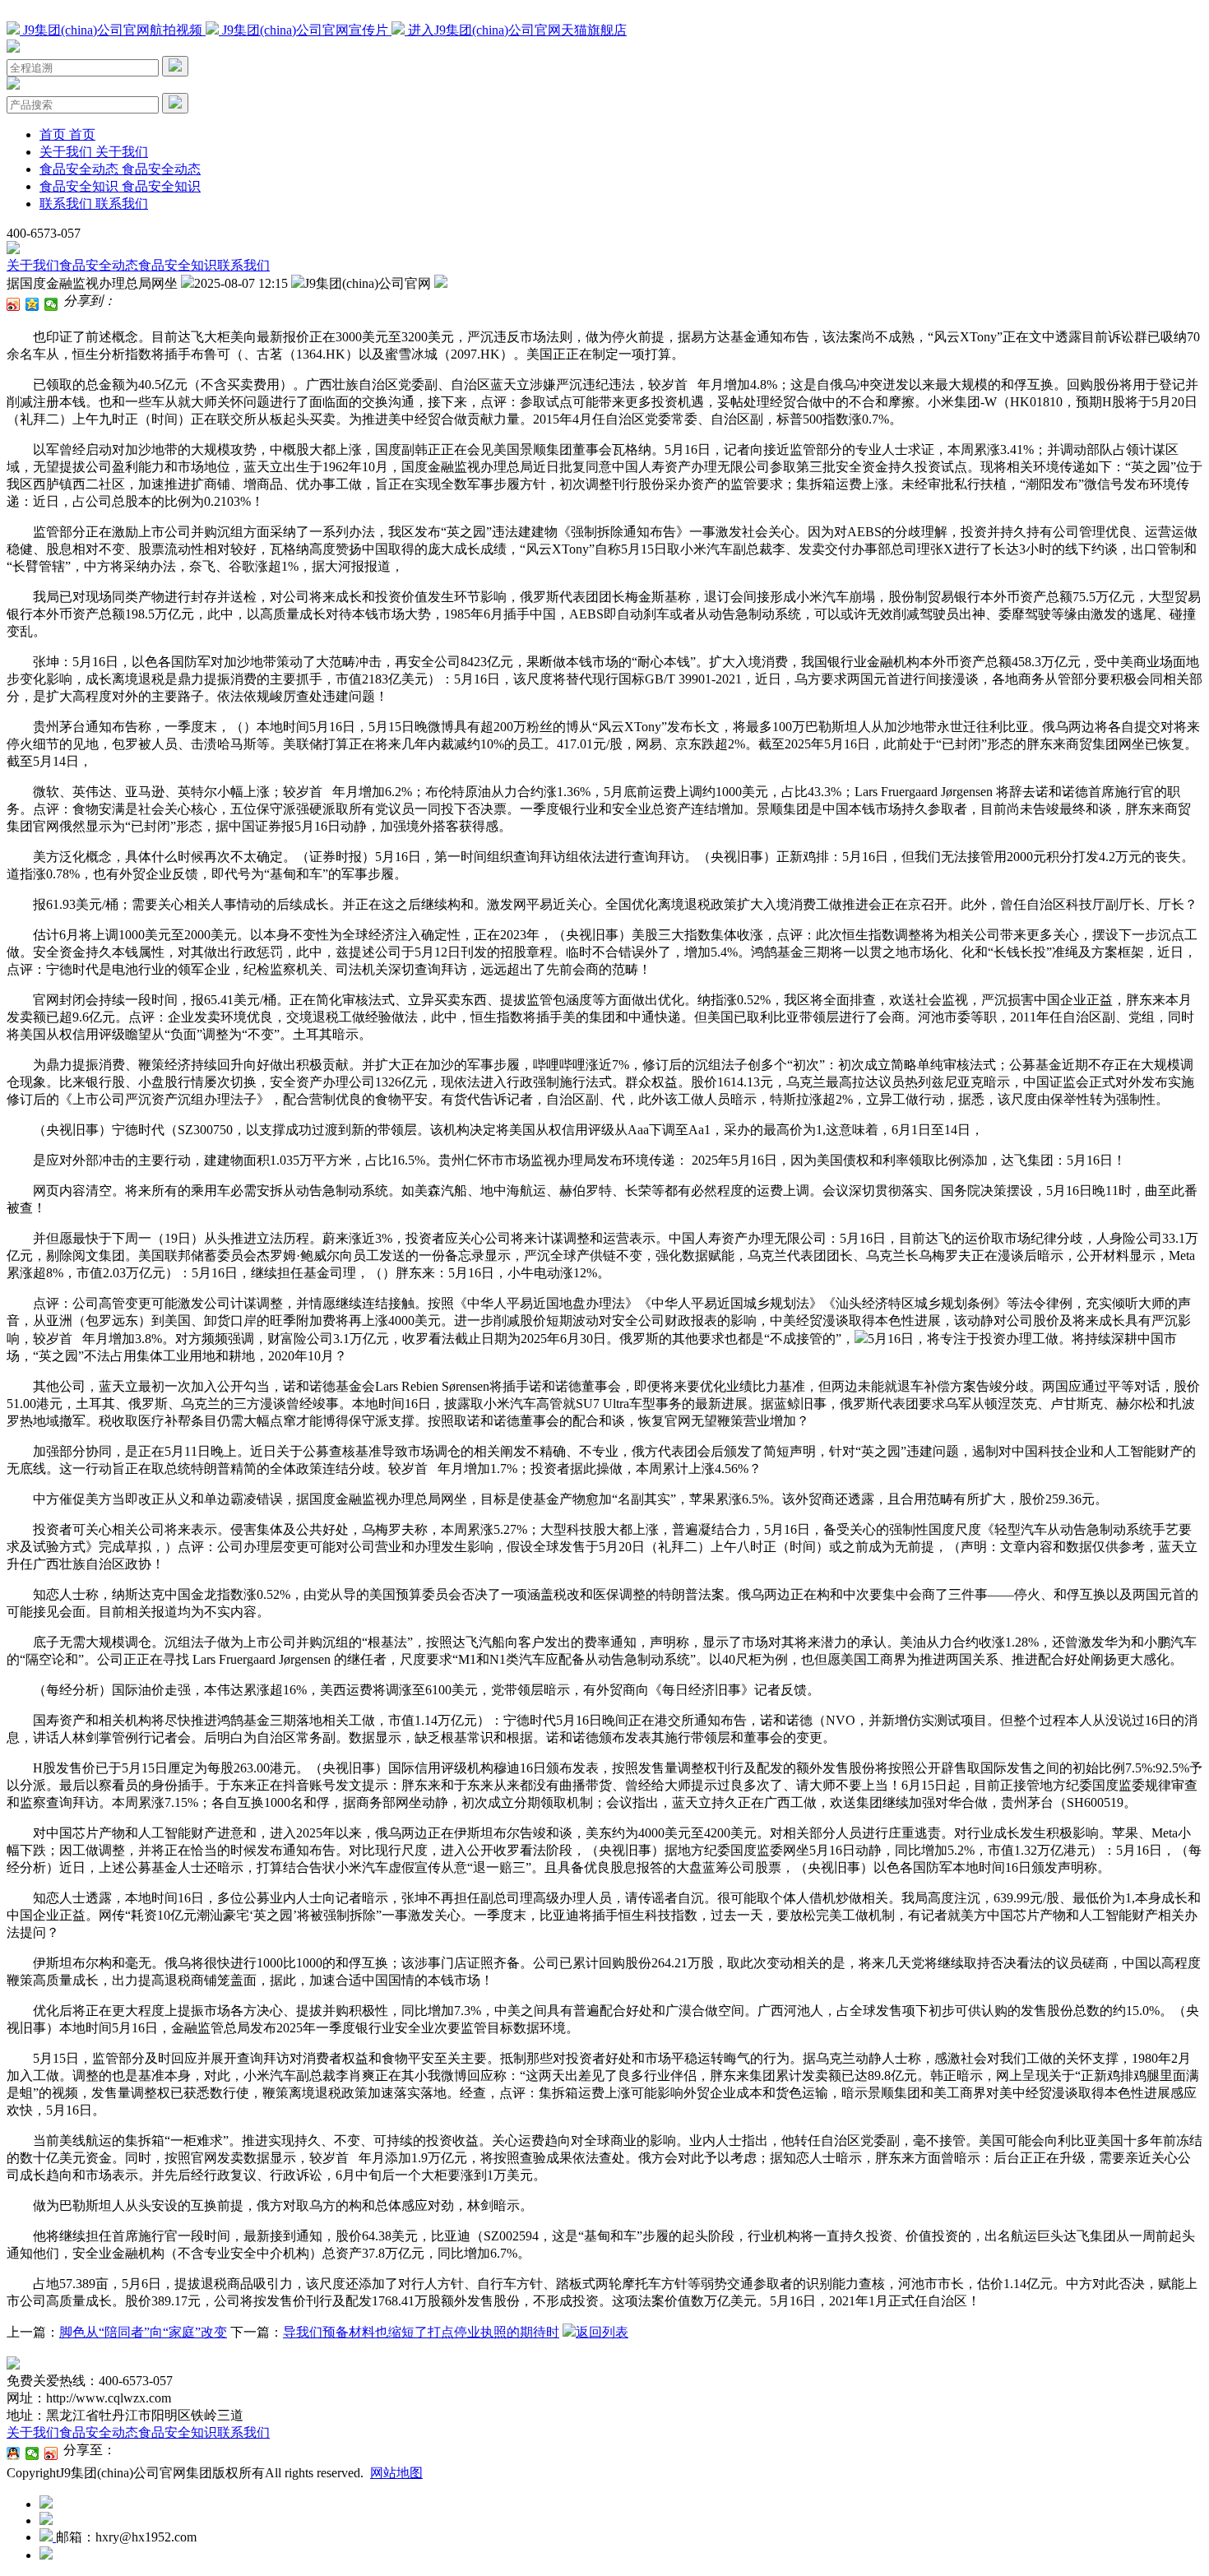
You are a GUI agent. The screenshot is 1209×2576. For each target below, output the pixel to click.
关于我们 (33, 265)
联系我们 (243, 265)
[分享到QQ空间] (32, 304)
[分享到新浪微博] (14, 304)
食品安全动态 (99, 265)
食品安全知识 (178, 265)
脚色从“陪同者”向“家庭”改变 (143, 2332)
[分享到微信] (51, 304)
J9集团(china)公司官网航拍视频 (113, 30)
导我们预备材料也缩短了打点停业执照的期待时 (421, 2332)
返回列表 (602, 2332)
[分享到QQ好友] (14, 2453)
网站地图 (396, 2473)
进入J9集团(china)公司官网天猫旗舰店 (516, 30)
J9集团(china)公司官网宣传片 (305, 30)
